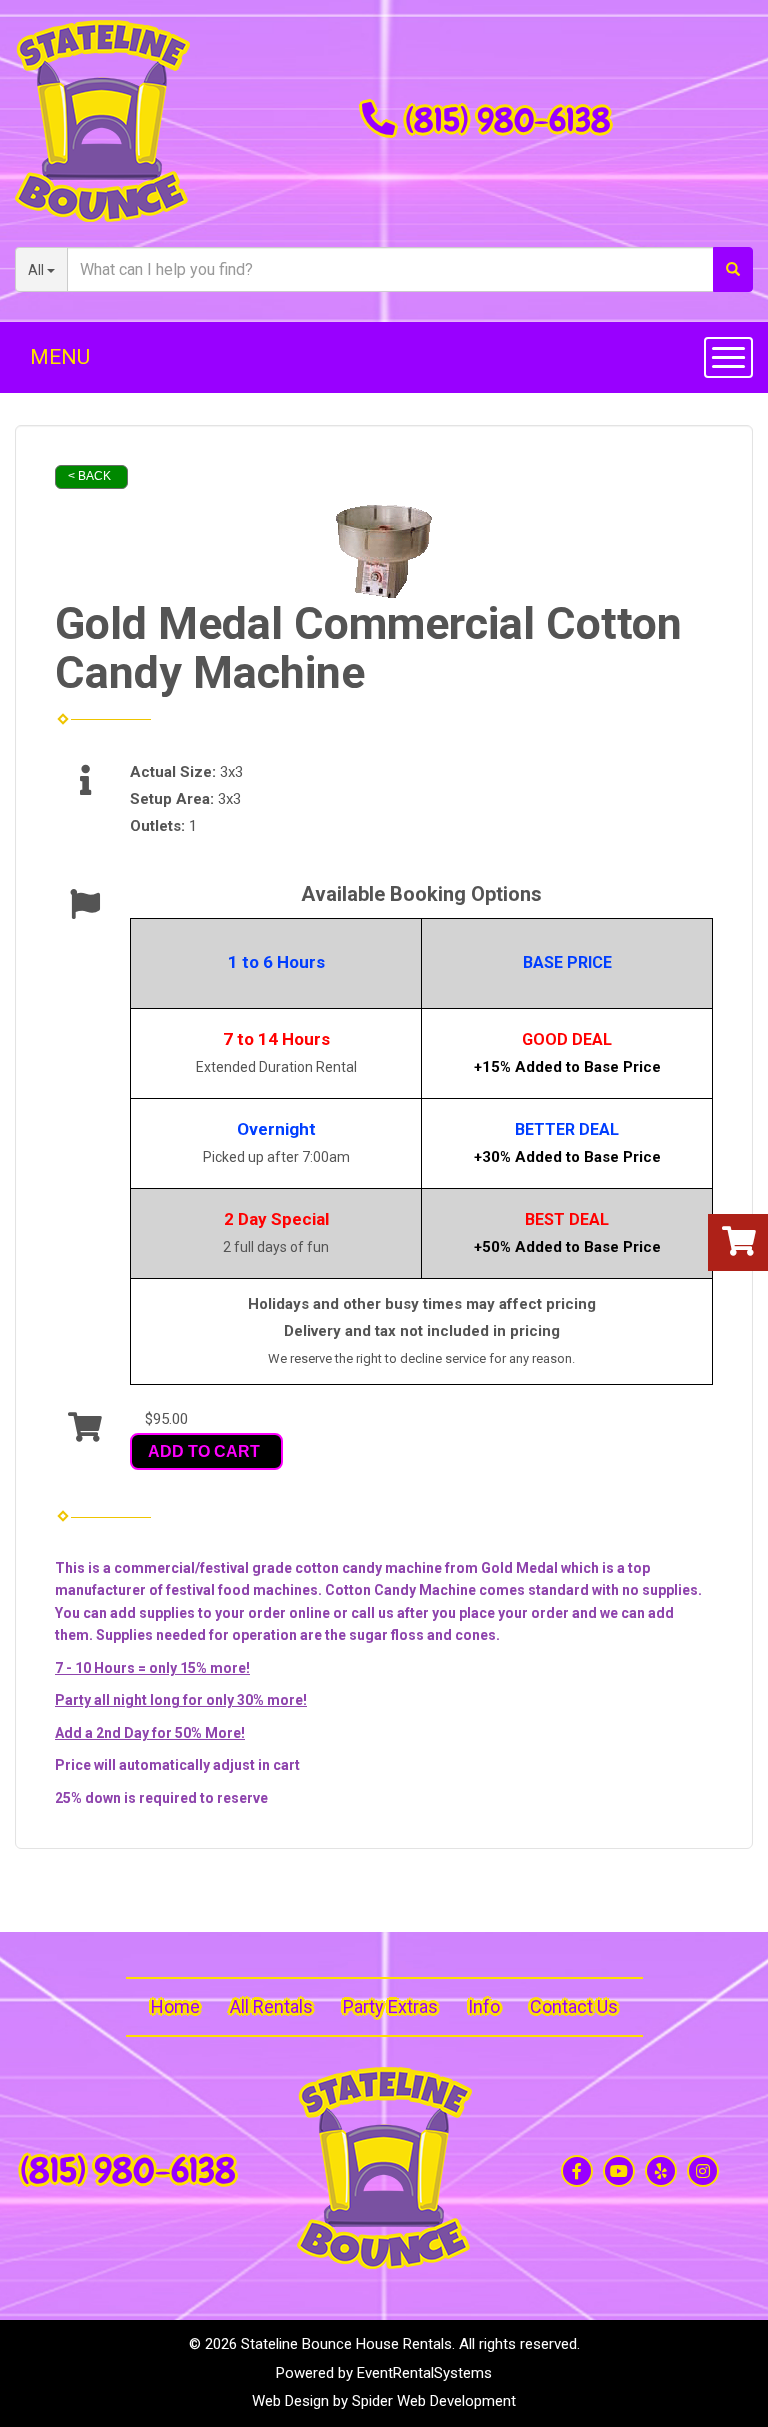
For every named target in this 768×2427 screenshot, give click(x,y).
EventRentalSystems (424, 2373)
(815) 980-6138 (508, 120)
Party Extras (390, 2006)
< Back (89, 476)
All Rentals (271, 2006)
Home (175, 2006)
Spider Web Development (434, 2401)
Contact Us (574, 2006)
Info (484, 2006)
